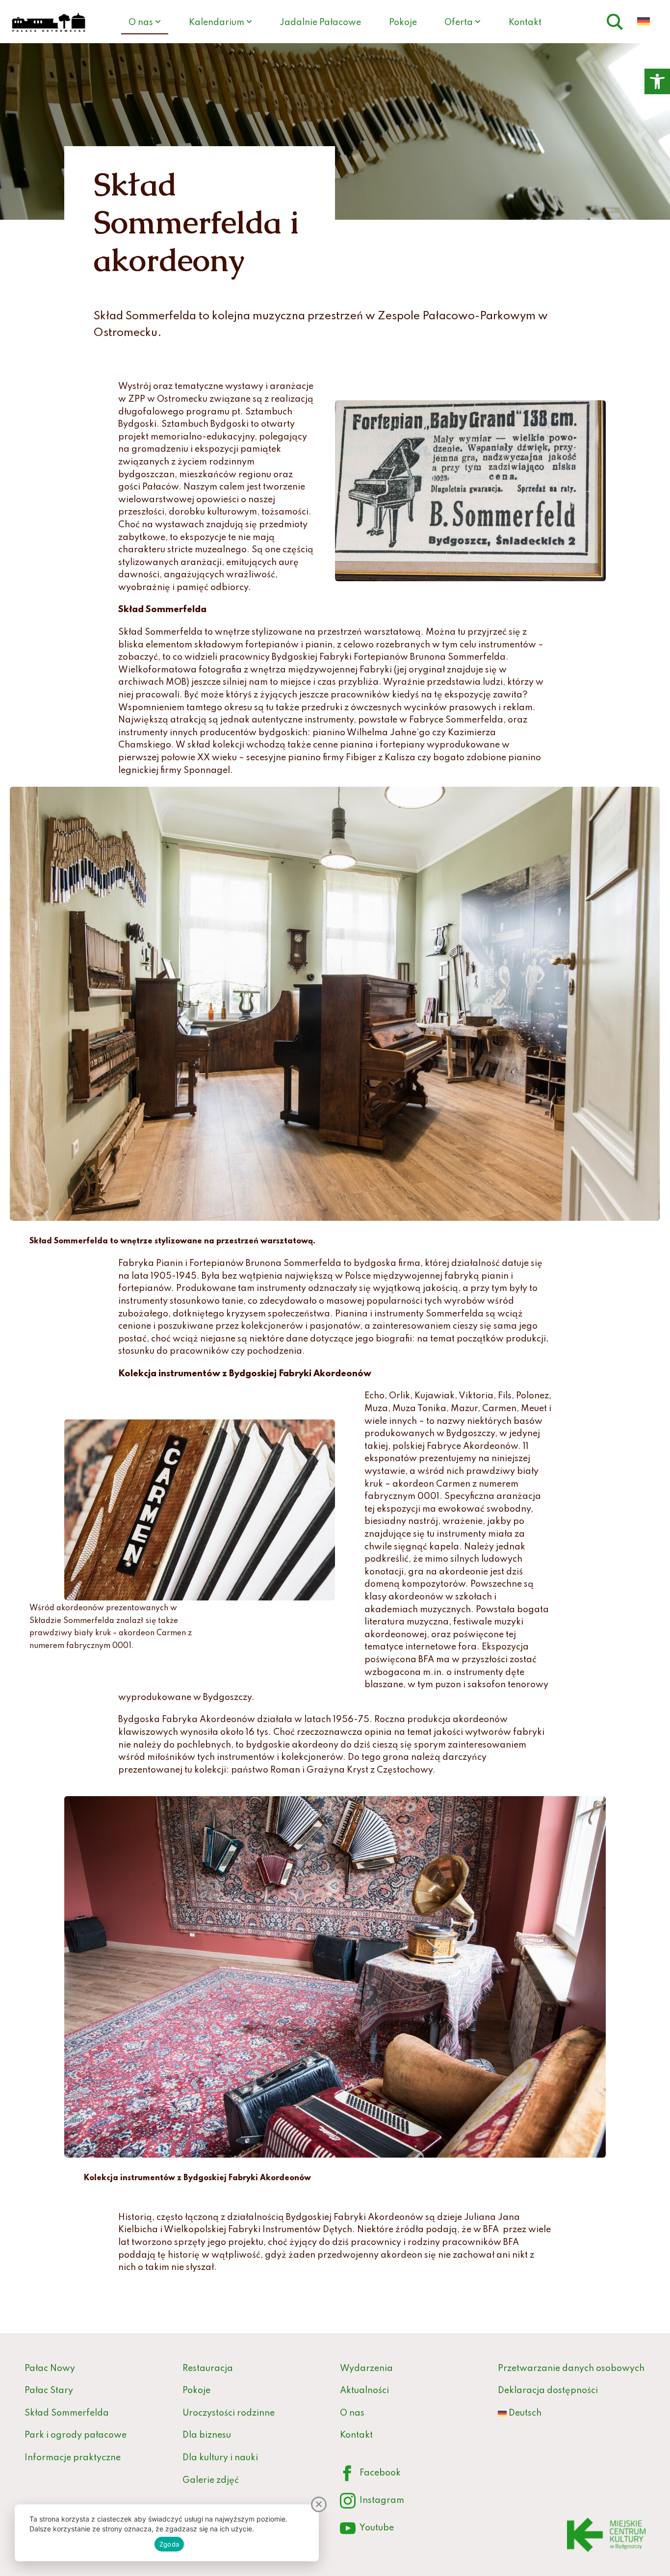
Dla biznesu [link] (207, 2435)
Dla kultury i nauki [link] (220, 2458)
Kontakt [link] (525, 23)
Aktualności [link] (364, 2391)
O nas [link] (141, 23)
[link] (657, 81)
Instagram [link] (372, 2503)
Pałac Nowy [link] (50, 2369)
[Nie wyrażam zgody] (319, 2504)
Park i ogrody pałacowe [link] (76, 2435)
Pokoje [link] (403, 23)
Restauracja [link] (208, 2369)
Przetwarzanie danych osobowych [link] (571, 2369)
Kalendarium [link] (217, 23)
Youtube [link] (367, 2530)
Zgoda (169, 2544)
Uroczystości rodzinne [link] (229, 2413)
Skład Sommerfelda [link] (67, 2413)
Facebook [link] (370, 2475)
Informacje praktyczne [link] (73, 2458)
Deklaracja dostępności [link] (548, 2391)
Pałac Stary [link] (49, 2391)
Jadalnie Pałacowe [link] (320, 23)
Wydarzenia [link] (366, 2369)
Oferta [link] (459, 23)
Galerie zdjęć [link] (211, 2480)
